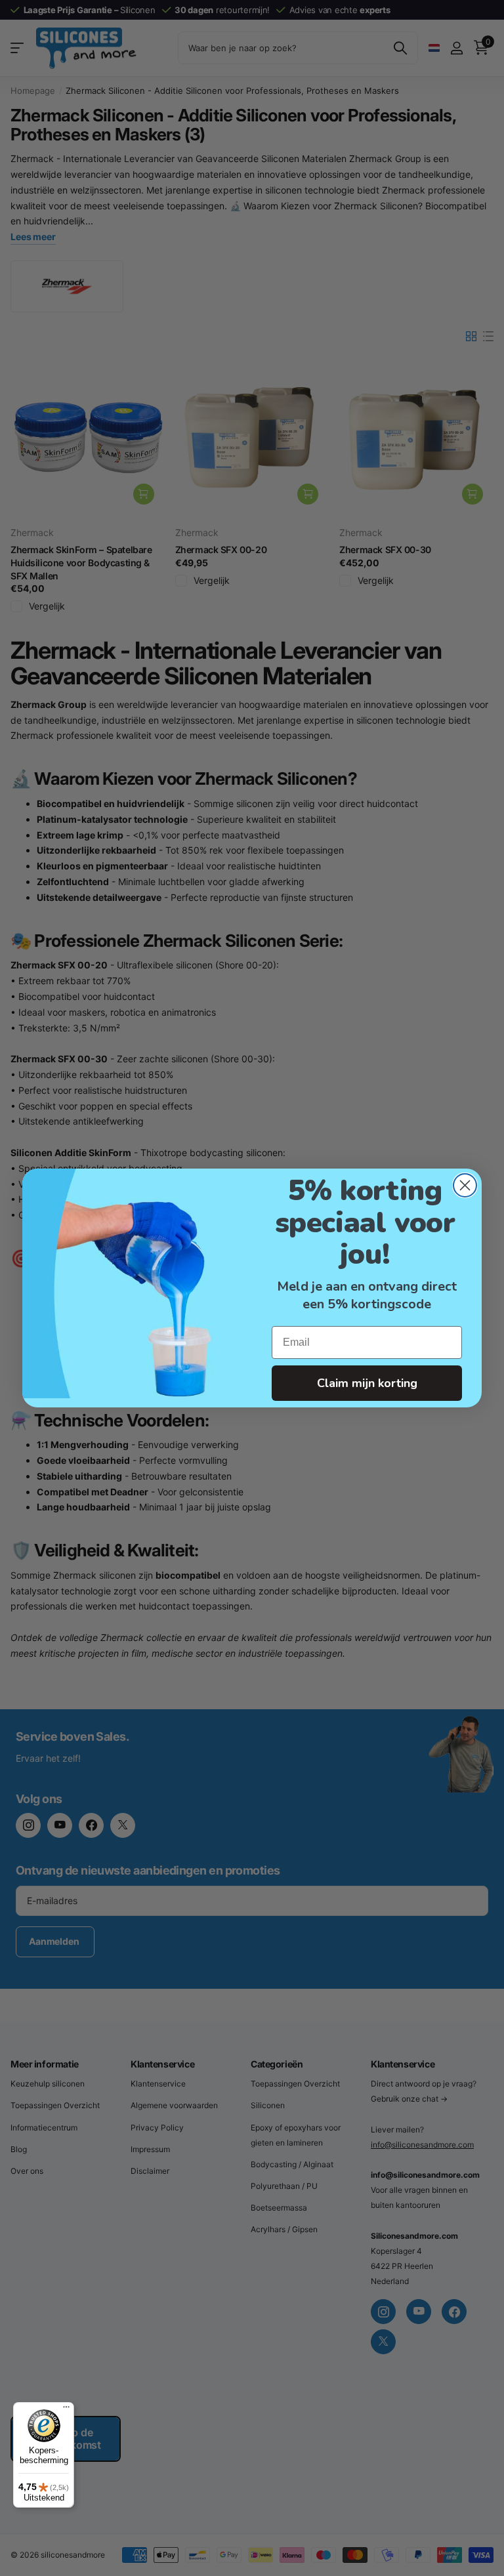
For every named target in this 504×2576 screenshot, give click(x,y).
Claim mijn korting (367, 1383)
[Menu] (66, 2410)
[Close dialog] (465, 1185)
